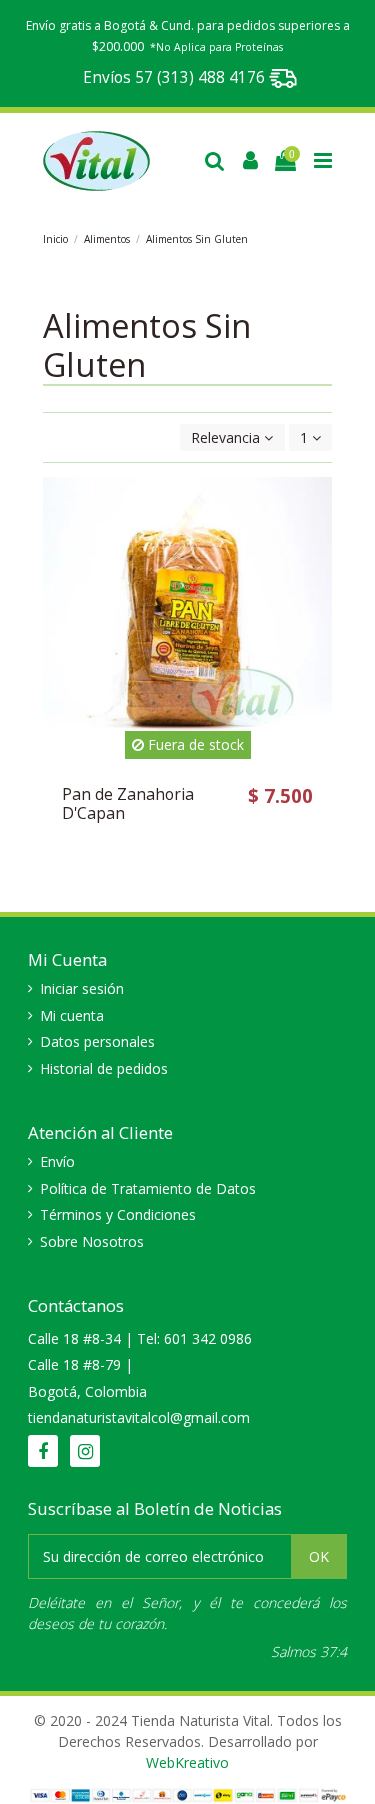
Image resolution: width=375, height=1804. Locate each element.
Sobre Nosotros (92, 1241)
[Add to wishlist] (317, 507)
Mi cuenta (72, 1015)
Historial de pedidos (104, 1068)
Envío (57, 1161)
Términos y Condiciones (118, 1214)
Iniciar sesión (82, 988)
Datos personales (97, 1041)
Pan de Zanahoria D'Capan (128, 803)
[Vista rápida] (317, 577)
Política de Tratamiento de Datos (148, 1188)
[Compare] (317, 542)
